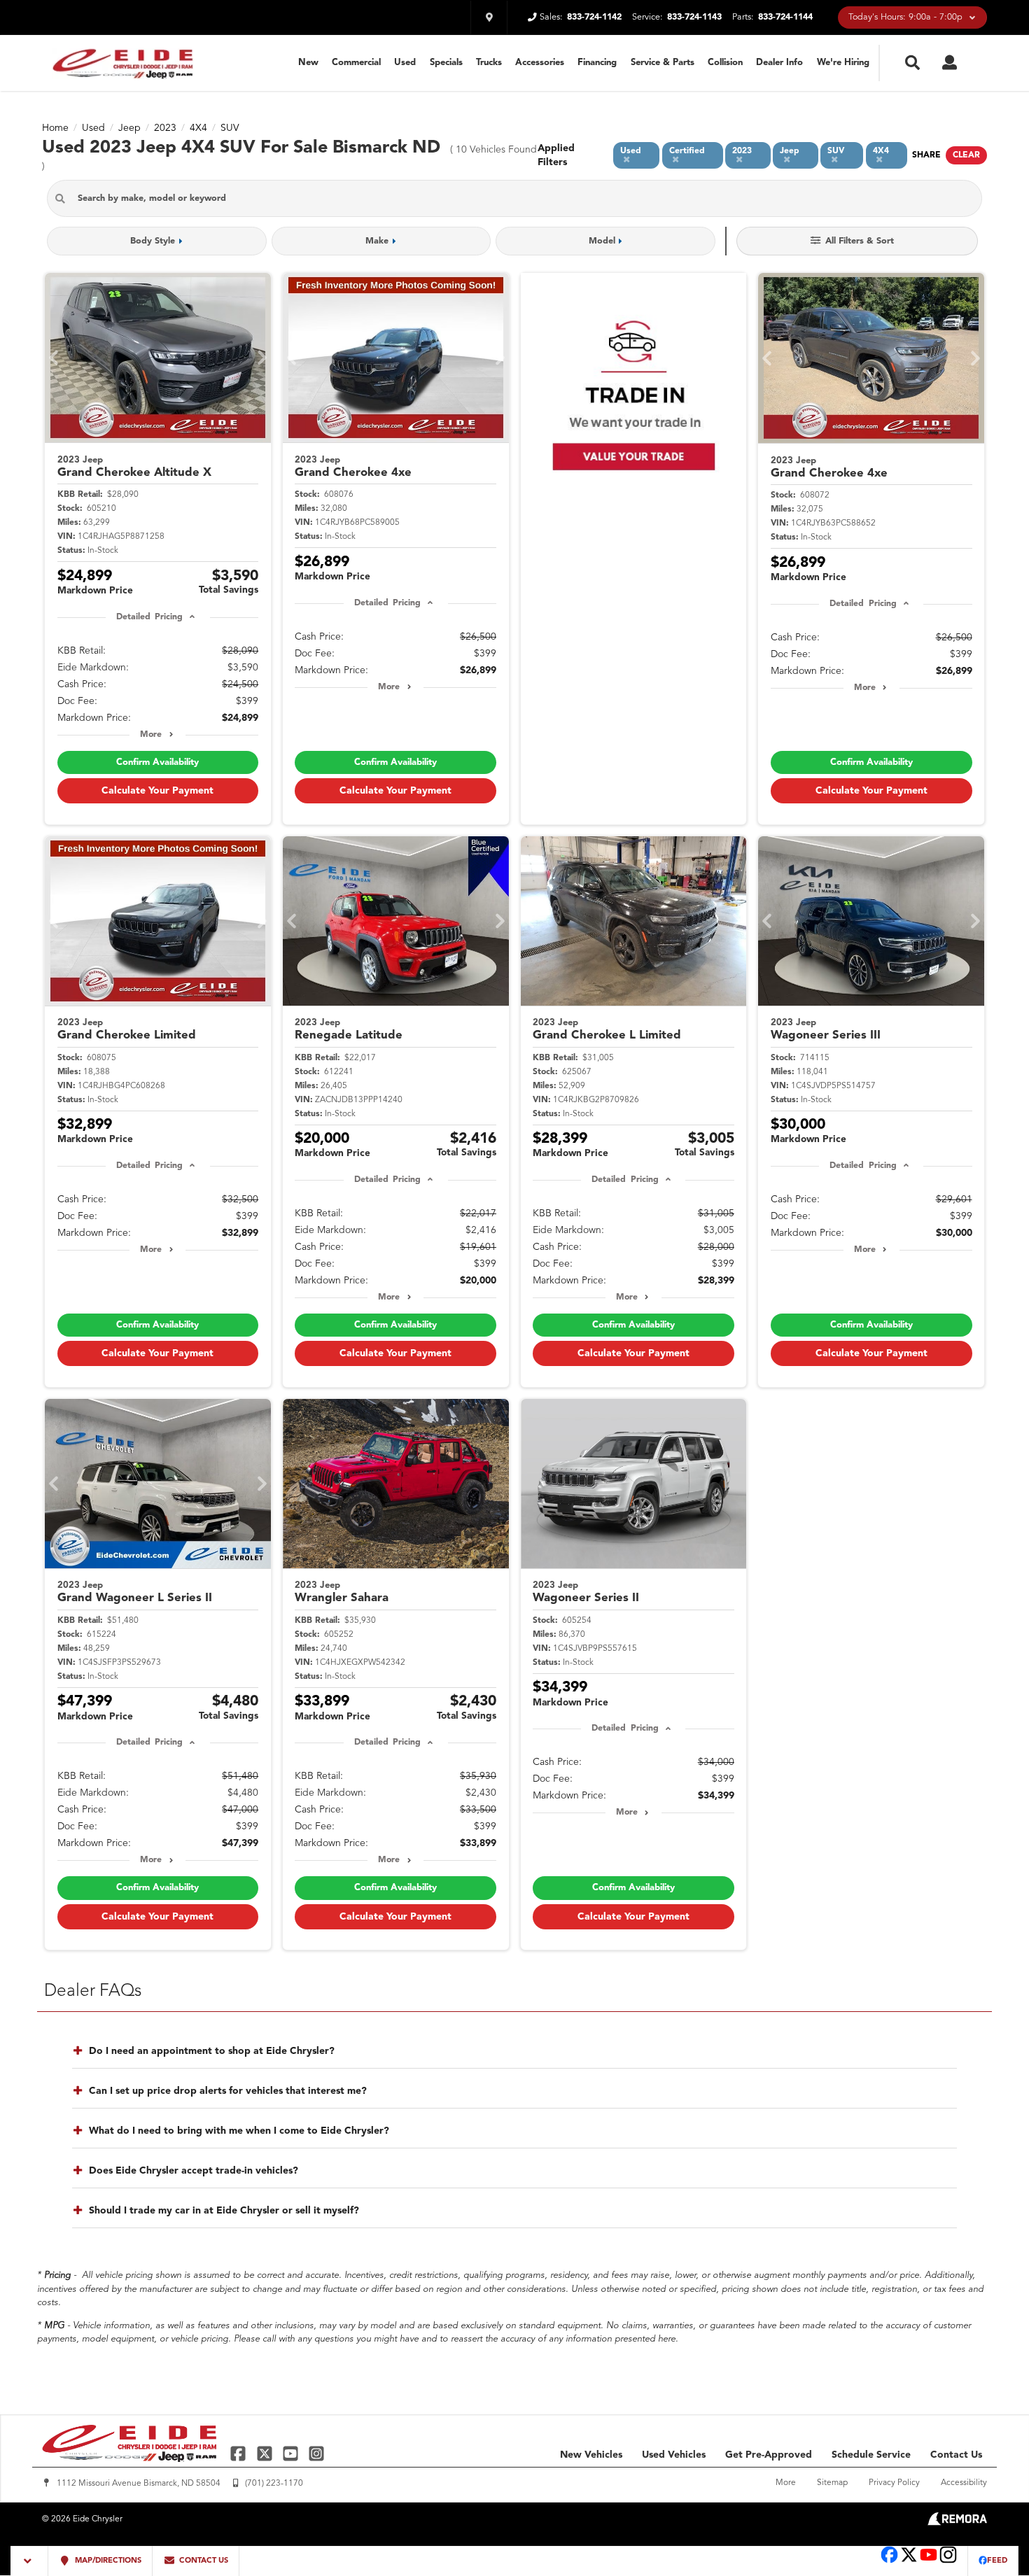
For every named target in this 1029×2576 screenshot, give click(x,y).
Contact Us (956, 2455)
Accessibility (964, 2483)
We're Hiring (843, 63)
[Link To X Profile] (266, 2453)
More (151, 735)
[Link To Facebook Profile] (240, 2453)
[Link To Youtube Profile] (929, 2562)
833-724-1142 (594, 17)
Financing (597, 63)
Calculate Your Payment (157, 791)
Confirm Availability (157, 762)
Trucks (489, 63)
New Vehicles (591, 2455)
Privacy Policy (894, 2483)
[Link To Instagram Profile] (316, 2453)
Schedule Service (871, 2455)
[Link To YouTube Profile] (292, 2453)
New (308, 63)
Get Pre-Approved (769, 2455)
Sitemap (832, 2483)
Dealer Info (779, 63)
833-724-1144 (785, 17)
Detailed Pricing (149, 617)
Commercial (356, 63)
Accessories (540, 63)
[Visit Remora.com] (957, 2523)
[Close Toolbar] (30, 2561)
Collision (725, 63)
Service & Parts (663, 63)
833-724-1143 (694, 17)
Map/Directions (107, 2561)
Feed (997, 2561)
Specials (446, 63)
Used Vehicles (674, 2455)
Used (405, 63)
